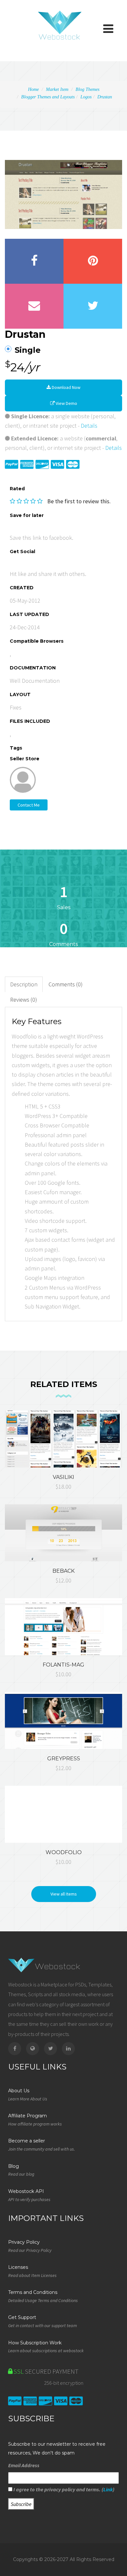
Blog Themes (87, 89)
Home (33, 89)
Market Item (57, 89)
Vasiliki (63, 1477)
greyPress (64, 1759)
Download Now (66, 387)
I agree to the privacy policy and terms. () (63, 2489)
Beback (63, 1571)
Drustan (105, 97)
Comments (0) (66, 984)
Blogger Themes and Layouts (48, 97)
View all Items (64, 1894)
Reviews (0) (24, 1000)
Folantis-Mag (63, 1665)
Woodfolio (64, 1852)
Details (89, 426)
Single (28, 350)
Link (108, 2489)
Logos (86, 97)
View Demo (66, 403)
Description (24, 984)
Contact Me (29, 805)
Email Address (24, 2465)
